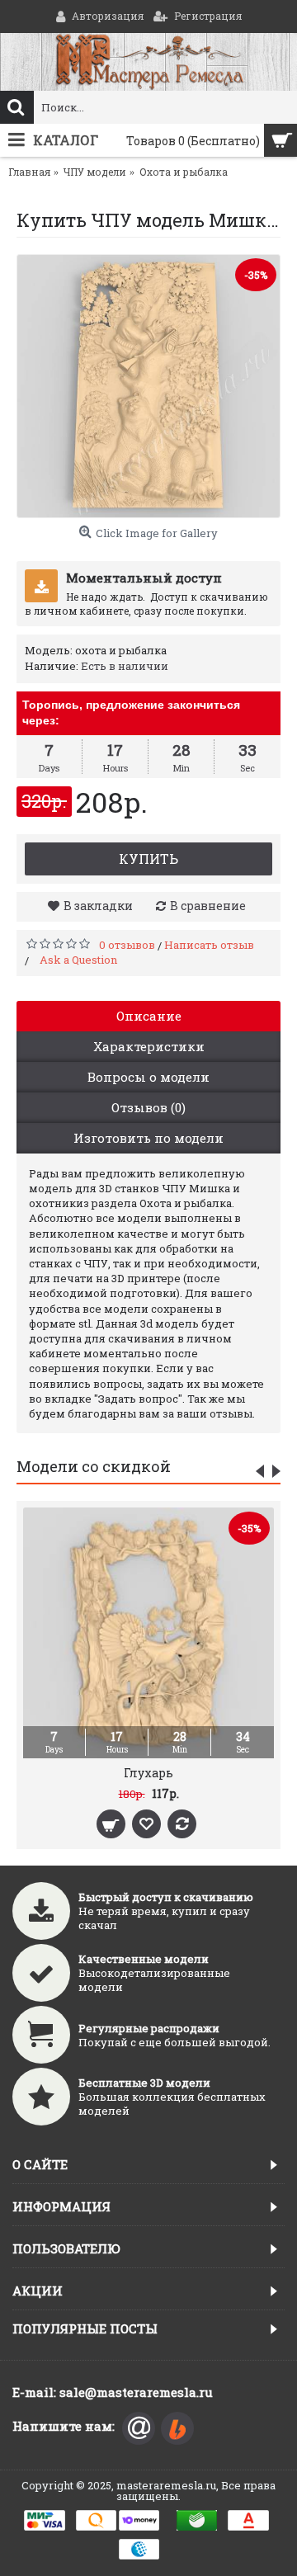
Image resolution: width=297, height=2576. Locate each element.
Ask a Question (78, 960)
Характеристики (149, 1046)
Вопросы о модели (148, 1077)
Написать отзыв (209, 945)
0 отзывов (127, 945)
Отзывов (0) (148, 1107)
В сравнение (208, 906)
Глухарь (148, 1773)
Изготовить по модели (148, 1138)
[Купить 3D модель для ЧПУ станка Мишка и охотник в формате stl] (148, 386)
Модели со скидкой (94, 1466)
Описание (149, 1016)
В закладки (98, 906)
